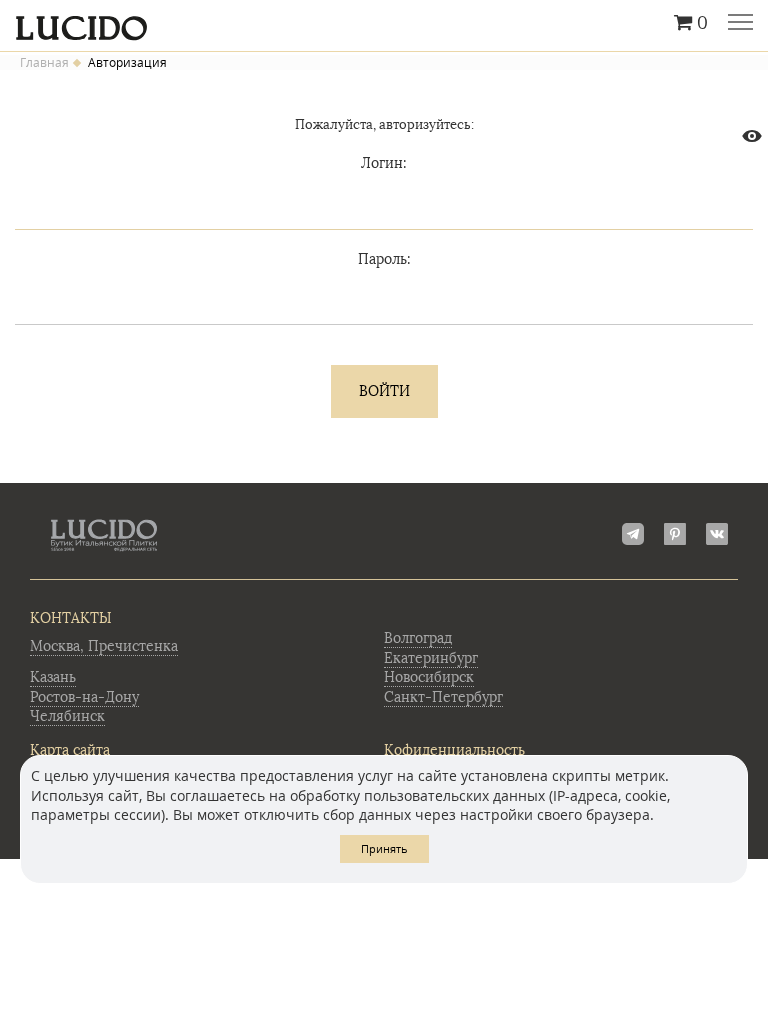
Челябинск (67, 716)
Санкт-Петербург (443, 697)
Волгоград (418, 638)
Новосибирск (429, 677)
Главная (44, 63)
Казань (53, 677)
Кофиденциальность (454, 750)
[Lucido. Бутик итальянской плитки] (384, 23)
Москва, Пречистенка (104, 646)
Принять (384, 848)
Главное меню (740, 24)
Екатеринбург (431, 658)
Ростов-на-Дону (84, 697)
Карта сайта (70, 750)
